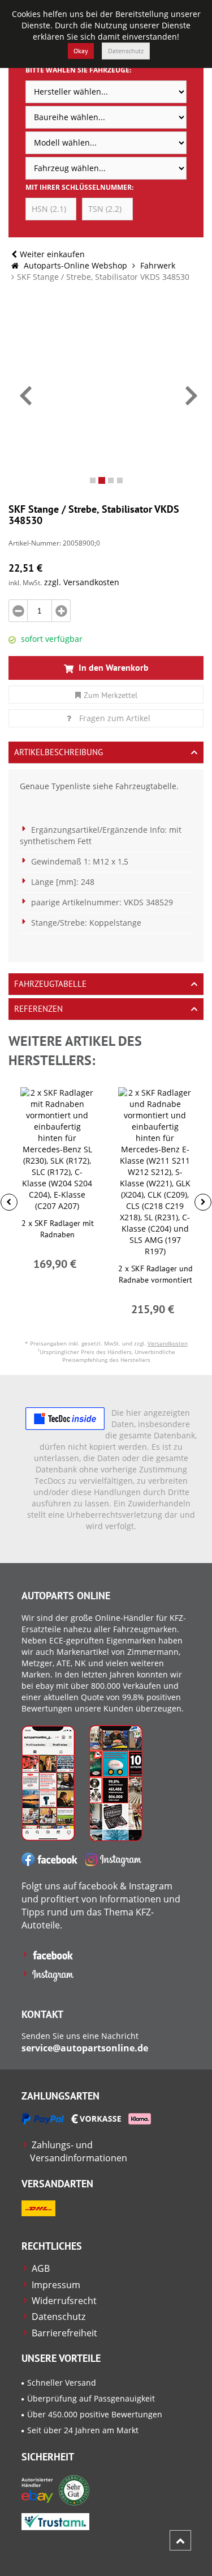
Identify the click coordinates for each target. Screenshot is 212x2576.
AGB (41, 2268)
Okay (81, 51)
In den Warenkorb (113, 667)
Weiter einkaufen (52, 254)
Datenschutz (126, 51)
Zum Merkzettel (111, 695)
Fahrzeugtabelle (50, 984)
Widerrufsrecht (64, 2301)
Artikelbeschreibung (59, 752)
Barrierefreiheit (64, 2333)
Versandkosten (168, 1343)
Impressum (56, 2285)
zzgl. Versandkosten (82, 582)
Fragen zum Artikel (115, 718)
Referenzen (38, 1009)
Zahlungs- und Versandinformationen (79, 2151)
